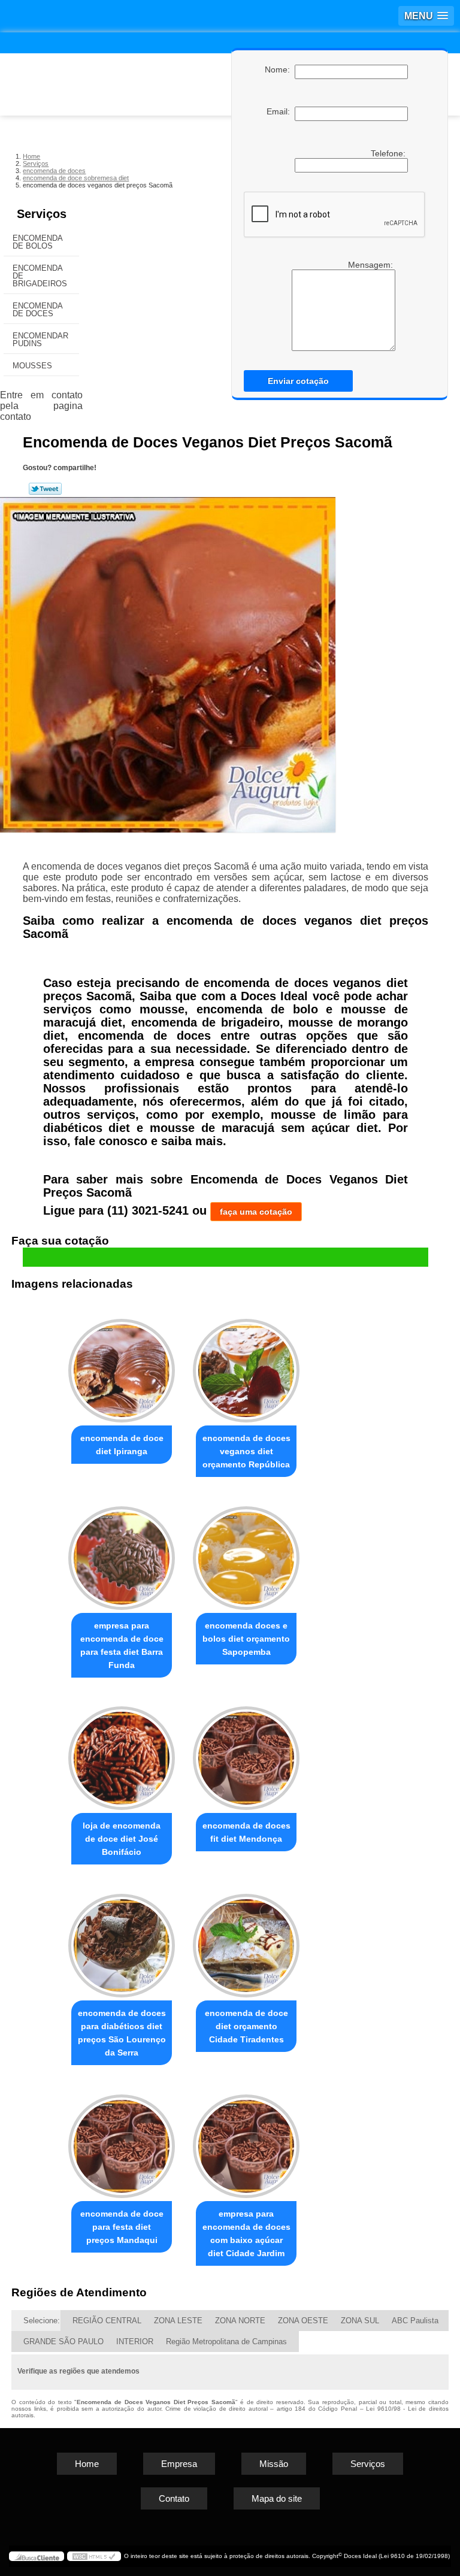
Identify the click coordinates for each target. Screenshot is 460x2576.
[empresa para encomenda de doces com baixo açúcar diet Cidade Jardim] (246, 2141)
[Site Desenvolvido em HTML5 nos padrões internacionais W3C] (94, 2556)
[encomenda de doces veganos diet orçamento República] (246, 1365)
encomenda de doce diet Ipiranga (122, 1445)
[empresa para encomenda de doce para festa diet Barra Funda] (122, 1553)
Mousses (32, 366)
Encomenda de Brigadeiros (40, 276)
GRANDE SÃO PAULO (63, 2342)
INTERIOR (135, 2342)
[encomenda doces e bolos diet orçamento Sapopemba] (246, 1553)
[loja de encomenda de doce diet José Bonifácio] (122, 1753)
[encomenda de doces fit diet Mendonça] (246, 1753)
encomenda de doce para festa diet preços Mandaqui (122, 2227)
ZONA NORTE (240, 2321)
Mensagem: (372, 265)
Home (87, 2464)
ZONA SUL (360, 2321)
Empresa (179, 2464)
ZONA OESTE (303, 2321)
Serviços (42, 214)
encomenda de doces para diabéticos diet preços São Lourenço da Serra (122, 2033)
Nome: (280, 69)
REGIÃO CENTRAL (107, 2321)
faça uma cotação (256, 1212)
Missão (274, 2464)
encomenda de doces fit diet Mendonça (246, 1832)
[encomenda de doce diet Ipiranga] (122, 1365)
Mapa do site (277, 2498)
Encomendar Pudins (40, 340)
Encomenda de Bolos (38, 242)
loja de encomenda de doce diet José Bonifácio (122, 1839)
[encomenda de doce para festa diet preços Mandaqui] (122, 2141)
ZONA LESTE (178, 2321)
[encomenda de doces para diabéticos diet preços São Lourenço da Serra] (122, 1940)
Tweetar (45, 489)
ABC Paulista (415, 2321)
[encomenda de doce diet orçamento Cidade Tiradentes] (246, 1940)
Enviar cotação (298, 381)
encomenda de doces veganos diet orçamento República (246, 1451)
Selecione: (42, 2321)
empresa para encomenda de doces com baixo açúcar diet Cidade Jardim (246, 2233)
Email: (281, 111)
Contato (174, 2498)
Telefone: (389, 153)
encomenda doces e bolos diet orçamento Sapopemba (246, 1639)
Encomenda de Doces (38, 310)
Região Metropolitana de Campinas (226, 2342)
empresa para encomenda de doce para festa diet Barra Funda (122, 1645)
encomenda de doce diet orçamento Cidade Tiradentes (246, 2026)
